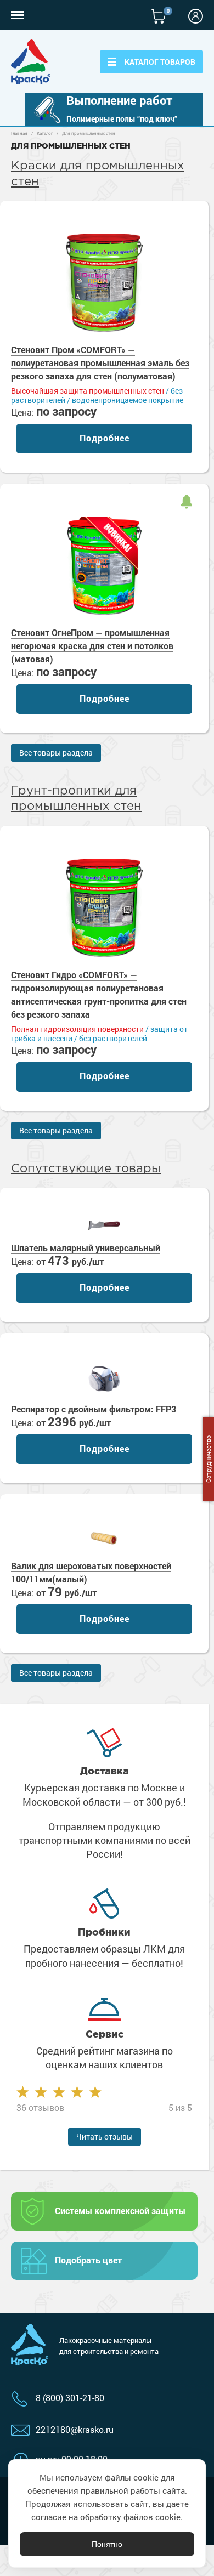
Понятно (107, 2544)
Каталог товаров (160, 62)
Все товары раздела (56, 753)
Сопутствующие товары (86, 1169)
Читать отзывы (105, 2137)
